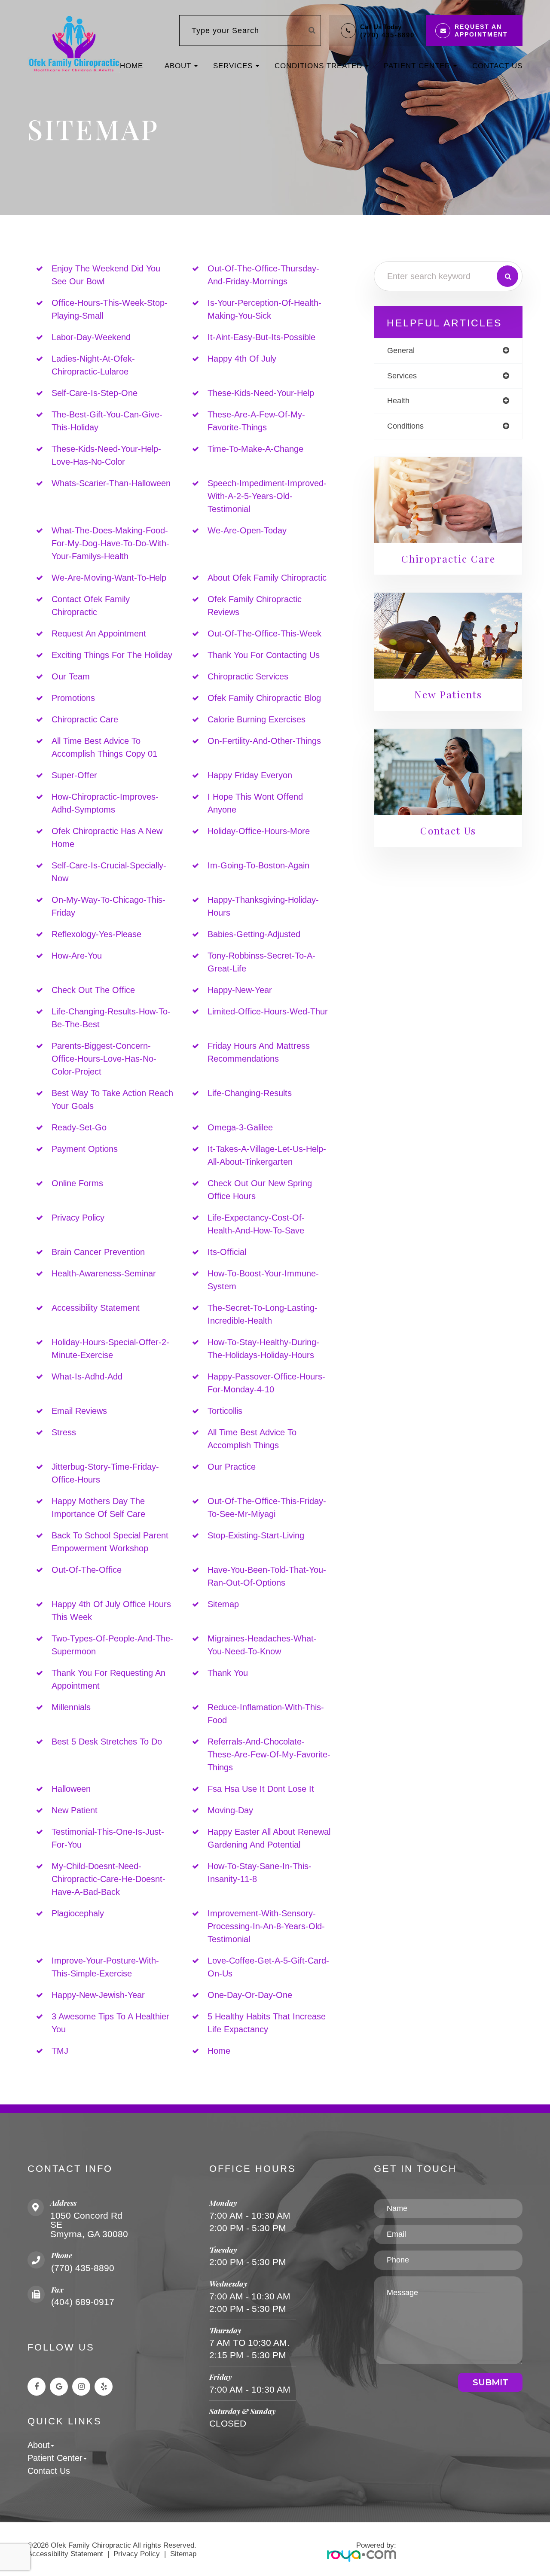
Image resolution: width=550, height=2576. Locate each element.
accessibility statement (96, 1308)
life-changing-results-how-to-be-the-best (111, 1018)
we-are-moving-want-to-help (109, 578)
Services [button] (233, 66)
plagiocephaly (78, 1913)
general (401, 350)
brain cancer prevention (98, 1252)
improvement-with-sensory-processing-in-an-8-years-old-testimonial (266, 1926)
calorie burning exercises (257, 719)
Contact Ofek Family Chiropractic (91, 606)
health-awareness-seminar (104, 1273)
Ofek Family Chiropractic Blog (264, 698)
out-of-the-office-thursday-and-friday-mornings (263, 275)
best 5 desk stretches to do (107, 1742)
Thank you (228, 1673)
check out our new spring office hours (260, 1190)
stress (64, 1432)
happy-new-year (240, 990)
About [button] (178, 66)
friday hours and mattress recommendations (259, 1052)
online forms (77, 1183)
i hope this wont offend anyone (255, 803)
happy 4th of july (242, 359)
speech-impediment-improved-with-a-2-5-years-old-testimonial (267, 496)
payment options (85, 1149)
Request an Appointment (99, 633)
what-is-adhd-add (87, 1376)
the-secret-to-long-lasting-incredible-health (263, 1314)
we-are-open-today (247, 530)
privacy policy (78, 1218)
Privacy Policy (137, 2554)
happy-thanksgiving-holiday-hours (263, 906)
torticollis (225, 1411)
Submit (490, 2382)
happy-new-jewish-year (98, 1995)
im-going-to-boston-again (258, 865)
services (402, 376)
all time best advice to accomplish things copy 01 (104, 747)
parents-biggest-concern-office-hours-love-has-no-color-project (104, 1059)
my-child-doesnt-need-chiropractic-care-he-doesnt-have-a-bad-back (108, 1879)
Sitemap (183, 2554)
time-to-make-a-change (255, 449)
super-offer (74, 775)
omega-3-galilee (240, 1127)
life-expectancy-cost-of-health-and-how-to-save (256, 1224)
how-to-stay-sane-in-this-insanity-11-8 (260, 1873)
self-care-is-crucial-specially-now (109, 872)
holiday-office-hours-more (259, 831)
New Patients (448, 694)
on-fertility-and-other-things (264, 741)
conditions (405, 426)
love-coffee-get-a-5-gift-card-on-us (268, 1967)
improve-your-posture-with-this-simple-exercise (105, 1967)
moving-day (230, 1810)
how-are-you (77, 956)
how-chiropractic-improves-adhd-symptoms (105, 803)
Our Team (71, 676)
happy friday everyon (250, 775)
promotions (73, 698)
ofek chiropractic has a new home (107, 837)
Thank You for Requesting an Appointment (108, 1679)
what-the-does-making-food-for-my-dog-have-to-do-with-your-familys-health (110, 543)
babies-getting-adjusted (254, 934)
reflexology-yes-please (96, 934)
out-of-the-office (87, 1570)
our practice (232, 1467)
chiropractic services (248, 676)
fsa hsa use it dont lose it (261, 1789)
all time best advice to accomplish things (252, 1439)
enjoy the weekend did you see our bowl (106, 275)
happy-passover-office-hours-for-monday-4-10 (266, 1383)
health (398, 401)
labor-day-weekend (91, 337)
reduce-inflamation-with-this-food (266, 1714)
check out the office (93, 990)
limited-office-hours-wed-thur (268, 1011)
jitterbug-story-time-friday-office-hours (105, 1473)
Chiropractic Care (85, 719)
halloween (71, 1789)
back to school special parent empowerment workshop (110, 1542)
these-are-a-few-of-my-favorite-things (256, 421)
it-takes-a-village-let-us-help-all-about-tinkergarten (267, 1155)
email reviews (79, 1411)
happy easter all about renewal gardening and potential (269, 1838)
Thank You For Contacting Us (264, 655)
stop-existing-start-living (256, 1535)
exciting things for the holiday (112, 655)
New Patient (75, 1810)
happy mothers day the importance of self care (98, 1507)
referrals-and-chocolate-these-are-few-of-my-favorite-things (269, 1754)
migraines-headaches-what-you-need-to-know (262, 1645)
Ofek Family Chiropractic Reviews (255, 606)
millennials (71, 1707)
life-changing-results (250, 1093)
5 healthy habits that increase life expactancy (267, 2023)
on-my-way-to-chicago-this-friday (108, 906)
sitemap (223, 1604)
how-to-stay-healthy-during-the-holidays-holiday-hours (263, 1349)
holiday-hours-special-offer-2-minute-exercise (110, 1349)
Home (131, 66)
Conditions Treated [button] (318, 66)
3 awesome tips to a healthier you (110, 2023)
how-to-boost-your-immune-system (263, 1280)
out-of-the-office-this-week (264, 633)
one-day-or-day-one (250, 1995)
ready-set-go (79, 1127)
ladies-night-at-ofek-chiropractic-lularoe (93, 365)
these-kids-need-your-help (261, 393)
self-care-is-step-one (95, 393)
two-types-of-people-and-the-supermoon (112, 1645)
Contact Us (497, 66)
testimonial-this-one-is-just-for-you (108, 1838)
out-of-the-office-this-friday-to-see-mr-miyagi (267, 1507)
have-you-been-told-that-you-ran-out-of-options (267, 1576)
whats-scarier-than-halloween (111, 483)
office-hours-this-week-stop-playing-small (110, 309)
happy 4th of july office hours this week (111, 1611)
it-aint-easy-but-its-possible (261, 337)
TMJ (60, 2051)
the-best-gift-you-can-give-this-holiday (107, 421)
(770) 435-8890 (387, 35)
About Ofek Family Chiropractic (267, 578)
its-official (227, 1252)
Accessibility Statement (65, 2554)
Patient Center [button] (417, 66)
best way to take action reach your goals (112, 1099)
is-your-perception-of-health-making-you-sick (264, 309)
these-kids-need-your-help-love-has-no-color (106, 455)
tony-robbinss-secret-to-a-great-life (261, 962)
